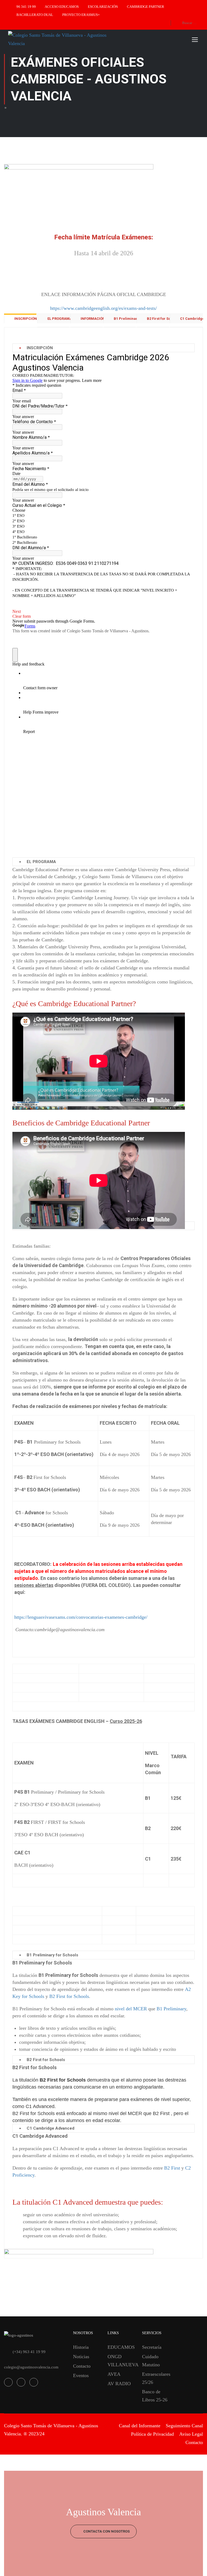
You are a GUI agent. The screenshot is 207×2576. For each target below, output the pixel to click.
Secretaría (152, 2347)
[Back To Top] (196, 2567)
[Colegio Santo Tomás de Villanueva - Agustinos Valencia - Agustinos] (59, 39)
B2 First (172, 2168)
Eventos (81, 2375)
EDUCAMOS (121, 2347)
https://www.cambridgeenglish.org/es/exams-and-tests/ (103, 308)
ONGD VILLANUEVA (121, 2361)
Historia (81, 2347)
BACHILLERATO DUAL (35, 15)
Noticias (81, 2357)
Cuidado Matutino (151, 2361)
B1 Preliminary (171, 2009)
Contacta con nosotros (106, 2531)
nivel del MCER (131, 2009)
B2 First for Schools (69, 1996)
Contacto (82, 2366)
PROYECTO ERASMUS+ (81, 15)
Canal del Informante (140, 2426)
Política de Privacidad (152, 2434)
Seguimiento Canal (184, 2426)
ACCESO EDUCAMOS (62, 7)
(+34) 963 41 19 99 (29, 2352)
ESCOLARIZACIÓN (103, 7)
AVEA (114, 2374)
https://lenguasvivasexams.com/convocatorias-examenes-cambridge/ (81, 1617)
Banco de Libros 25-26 (155, 2396)
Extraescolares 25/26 (155, 2378)
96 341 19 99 (26, 7)
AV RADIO (119, 2384)
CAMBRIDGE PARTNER (146, 7)
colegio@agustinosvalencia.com (31, 2367)
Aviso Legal (191, 2434)
